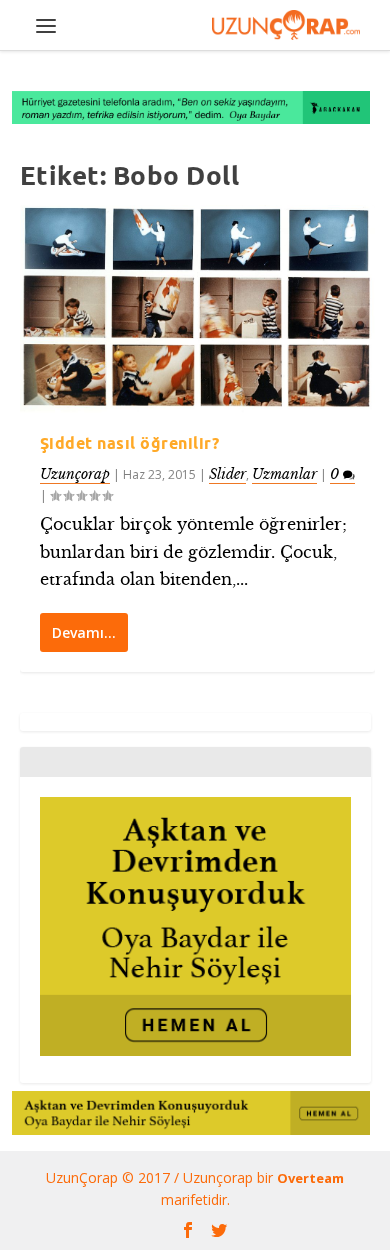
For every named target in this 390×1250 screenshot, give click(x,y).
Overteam (310, 1178)
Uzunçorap (75, 474)
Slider (227, 474)
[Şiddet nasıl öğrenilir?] (197, 308)
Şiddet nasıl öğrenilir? (130, 443)
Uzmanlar (284, 474)
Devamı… (84, 632)
